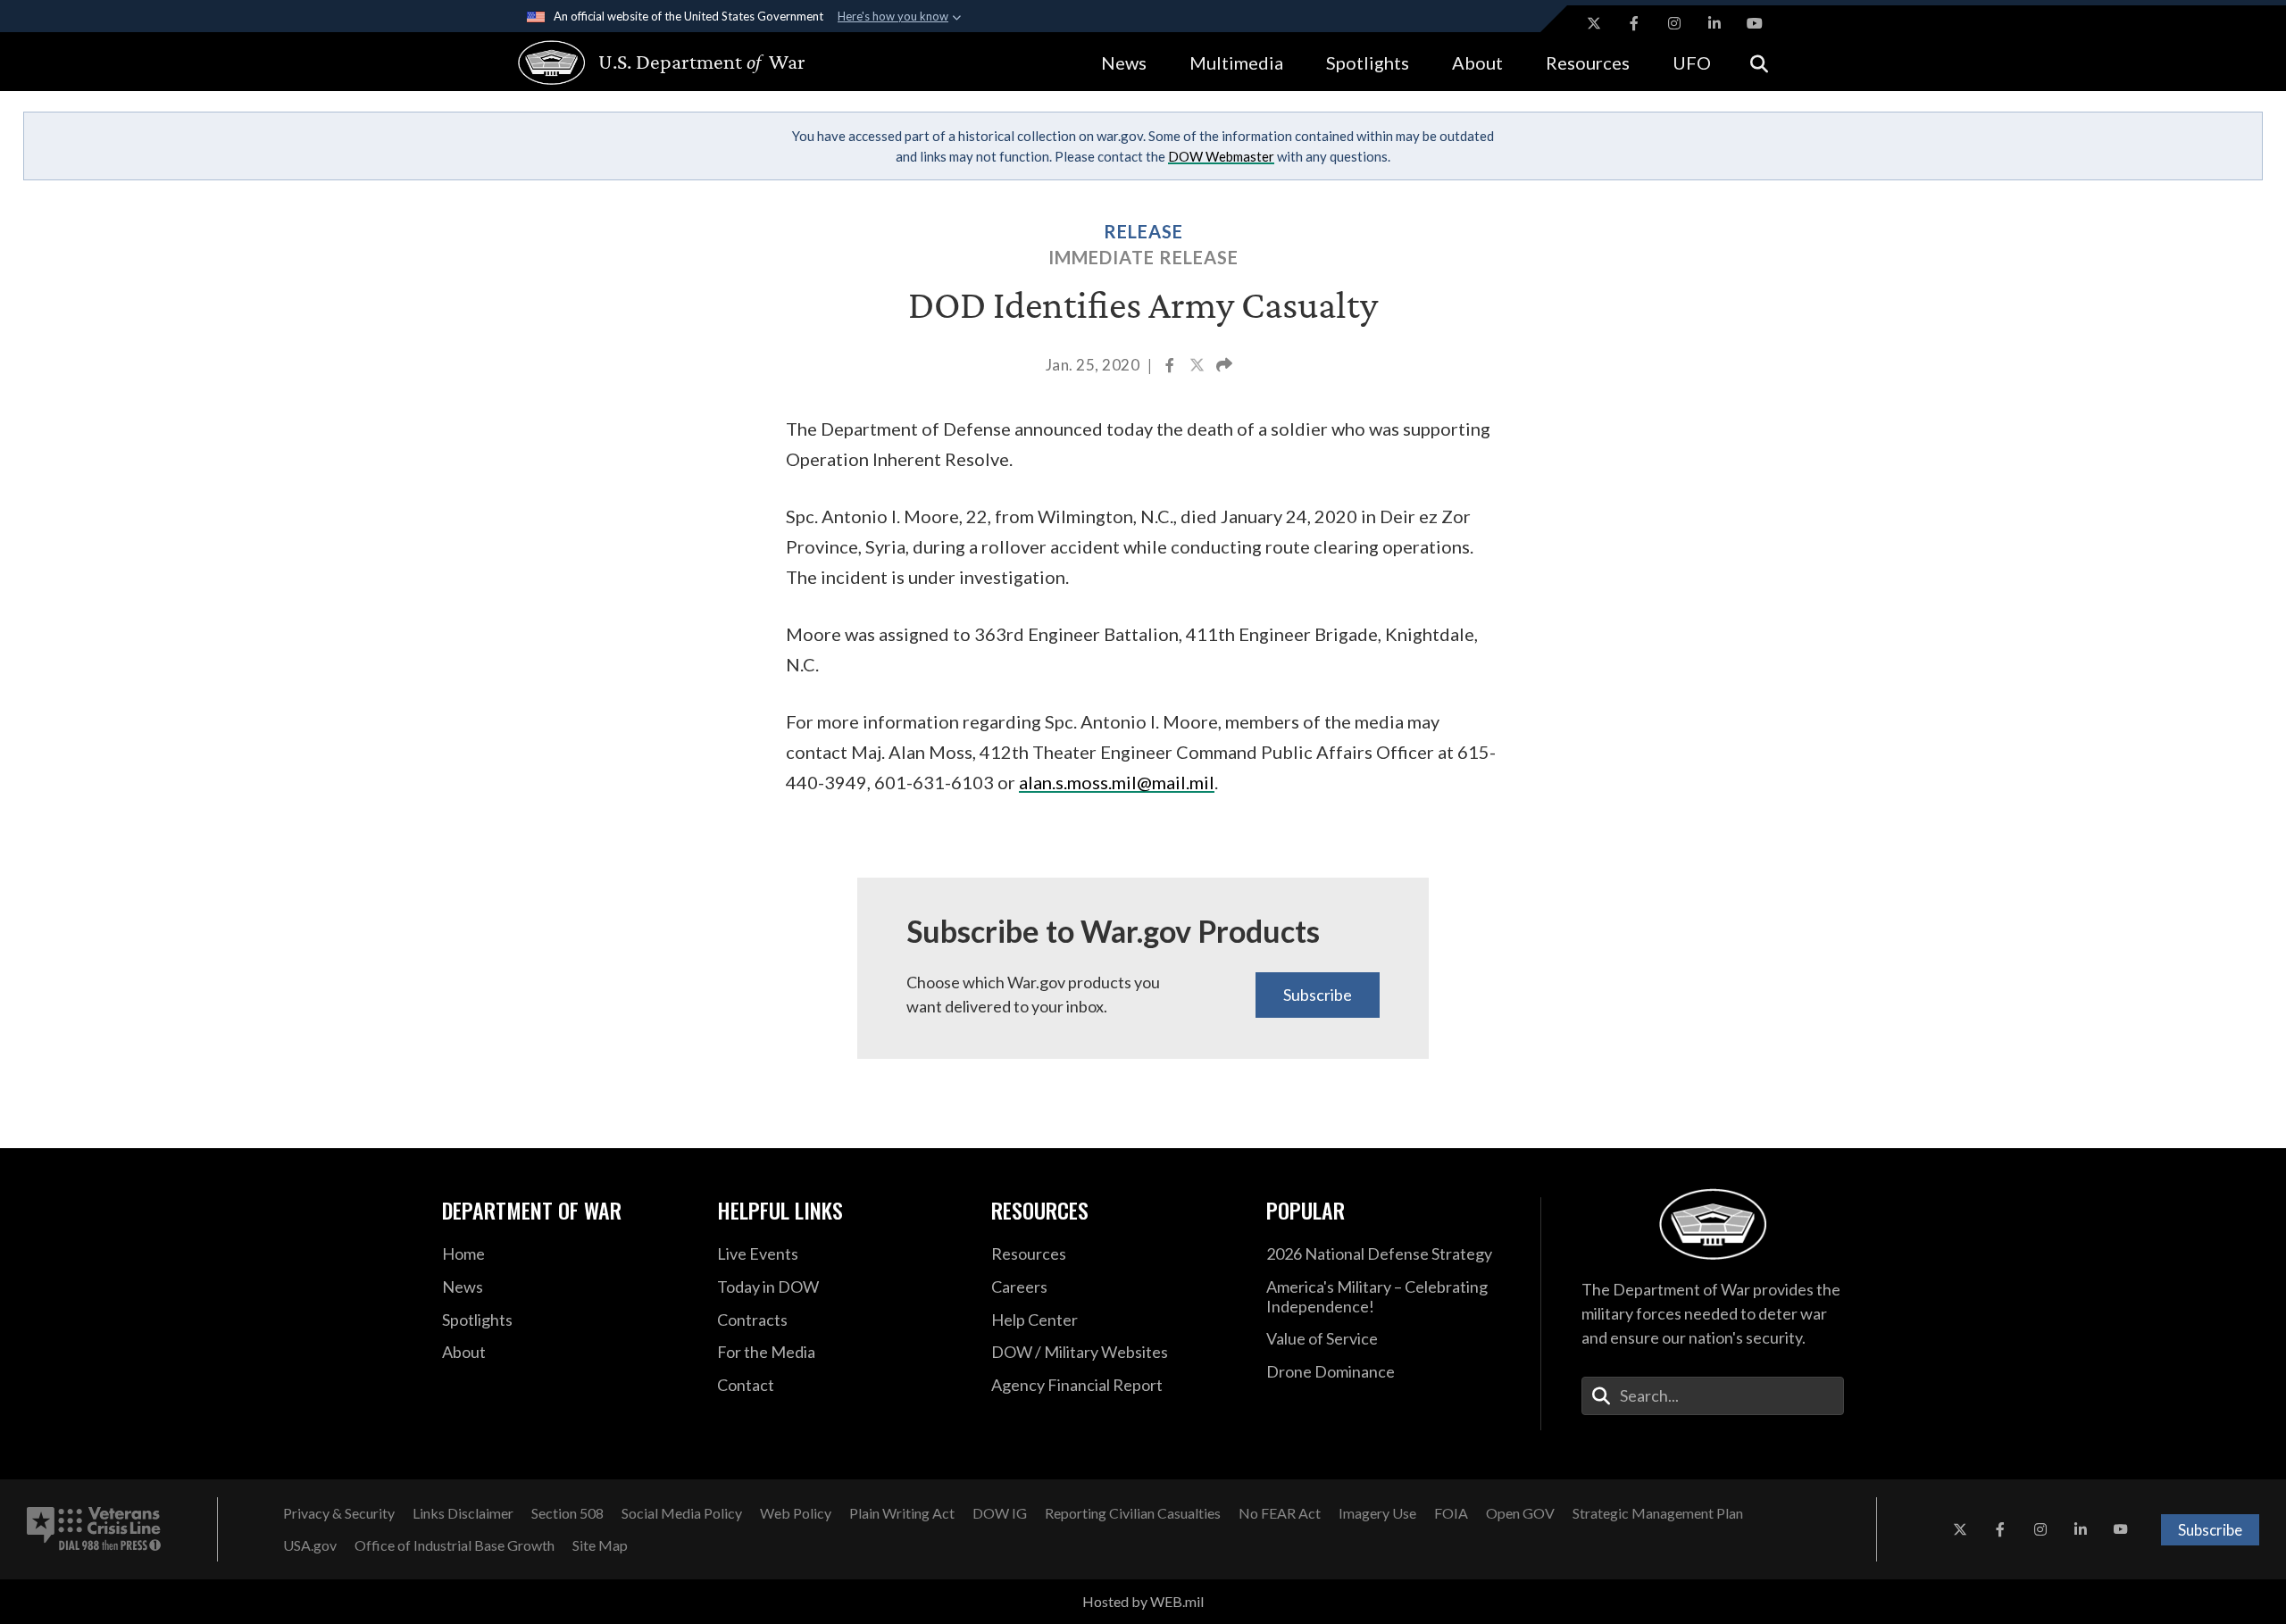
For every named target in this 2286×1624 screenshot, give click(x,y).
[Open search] (1759, 62)
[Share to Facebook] (1171, 367)
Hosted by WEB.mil (1143, 1601)
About (1477, 62)
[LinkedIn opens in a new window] (1714, 23)
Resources (1588, 62)
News (1124, 62)
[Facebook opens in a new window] (1634, 23)
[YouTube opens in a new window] (1755, 23)
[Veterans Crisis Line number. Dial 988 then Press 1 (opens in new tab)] (94, 1529)
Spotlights (1368, 62)
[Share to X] (1198, 367)
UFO (1692, 62)
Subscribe (1318, 995)
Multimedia (1236, 62)
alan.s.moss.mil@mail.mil (1117, 782)
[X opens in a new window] (1594, 23)
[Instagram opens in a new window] (1674, 23)
